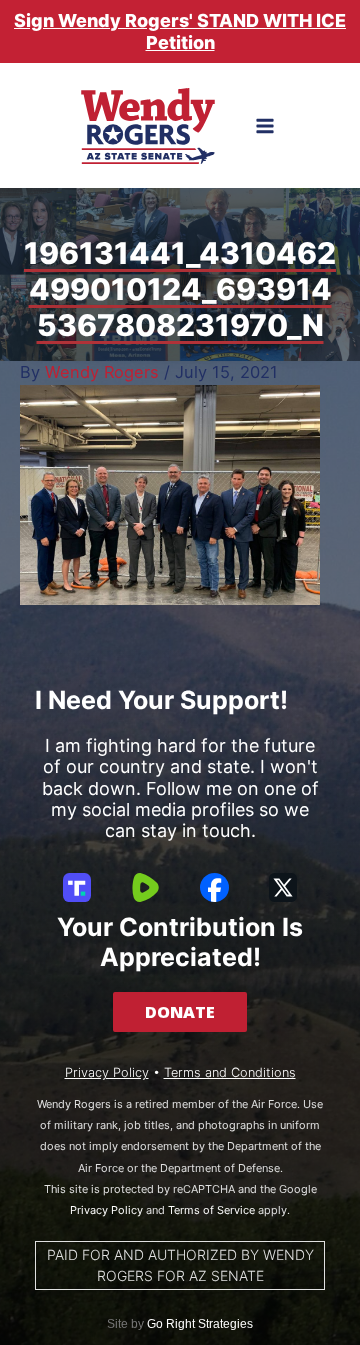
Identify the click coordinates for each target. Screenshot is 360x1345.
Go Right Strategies (200, 1324)
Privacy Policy (107, 1072)
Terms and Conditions (230, 1072)
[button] (180, 1012)
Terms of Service (211, 1210)
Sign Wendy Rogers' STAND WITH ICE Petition (180, 31)
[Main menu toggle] (265, 126)
